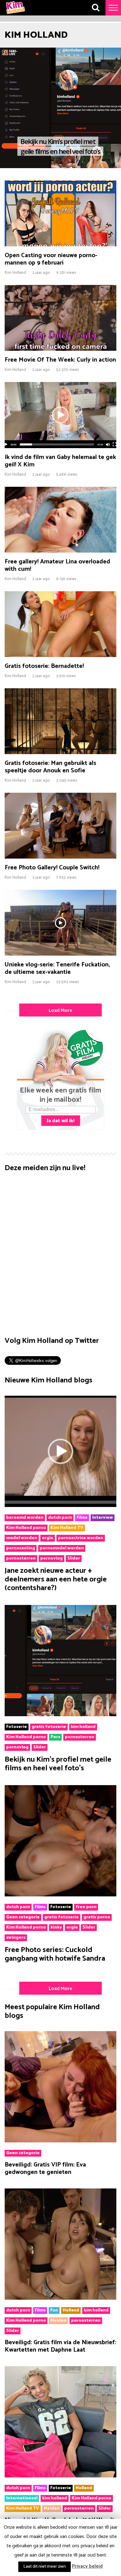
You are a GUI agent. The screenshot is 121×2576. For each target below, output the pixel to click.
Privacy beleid (87, 2566)
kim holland (83, 1727)
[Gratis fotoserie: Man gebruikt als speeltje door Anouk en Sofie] (60, 753)
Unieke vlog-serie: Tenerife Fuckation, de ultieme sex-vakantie (57, 968)
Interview (103, 1518)
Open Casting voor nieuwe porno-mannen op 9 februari (51, 259)
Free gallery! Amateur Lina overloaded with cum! (57, 565)
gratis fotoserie (49, 1727)
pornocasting (21, 1548)
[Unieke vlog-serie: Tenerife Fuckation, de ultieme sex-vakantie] (60, 954)
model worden (22, 1538)
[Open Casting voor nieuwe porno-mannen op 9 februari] (60, 245)
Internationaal (22, 2498)
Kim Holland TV (67, 1528)
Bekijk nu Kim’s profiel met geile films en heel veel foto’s (58, 1764)
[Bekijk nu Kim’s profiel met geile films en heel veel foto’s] (60, 1715)
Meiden (58, 2321)
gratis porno (97, 1917)
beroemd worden (25, 1518)
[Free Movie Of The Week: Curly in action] (60, 349)
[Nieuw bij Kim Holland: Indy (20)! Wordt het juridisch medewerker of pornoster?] (60, 2476)
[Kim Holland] (16, 14)
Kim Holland (15, 273)
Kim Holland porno (26, 1528)
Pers (55, 1737)
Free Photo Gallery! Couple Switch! (52, 868)
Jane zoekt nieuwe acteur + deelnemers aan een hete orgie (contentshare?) (56, 1579)
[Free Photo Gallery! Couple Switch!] (60, 857)
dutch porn (60, 1518)
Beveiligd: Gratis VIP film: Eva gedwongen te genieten (45, 2169)
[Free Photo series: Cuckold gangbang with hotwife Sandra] (60, 1895)
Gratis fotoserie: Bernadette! (44, 666)
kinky (56, 1928)
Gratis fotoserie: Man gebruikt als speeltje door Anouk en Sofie (50, 767)
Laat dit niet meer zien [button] (45, 2567)
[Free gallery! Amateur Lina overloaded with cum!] (60, 551)
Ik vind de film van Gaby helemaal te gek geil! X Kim (60, 461)
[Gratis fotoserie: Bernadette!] (60, 656)
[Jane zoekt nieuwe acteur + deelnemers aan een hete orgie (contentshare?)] (60, 1505)
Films (82, 1518)
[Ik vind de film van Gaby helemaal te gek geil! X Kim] (60, 447)
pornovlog (52, 1559)
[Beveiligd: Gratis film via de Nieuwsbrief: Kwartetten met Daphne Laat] (60, 2298)
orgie (48, 1538)
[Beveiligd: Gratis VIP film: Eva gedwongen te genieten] (60, 2141)
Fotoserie (17, 1727)
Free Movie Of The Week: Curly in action (60, 360)
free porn (86, 1907)
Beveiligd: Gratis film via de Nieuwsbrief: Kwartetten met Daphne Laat (60, 2346)
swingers (16, 1938)
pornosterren (21, 1559)
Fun (54, 2311)
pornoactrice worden (81, 1538)
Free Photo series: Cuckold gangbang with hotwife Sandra (55, 1954)
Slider (74, 1559)
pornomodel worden (62, 1548)
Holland (71, 2311)
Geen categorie (23, 1917)
